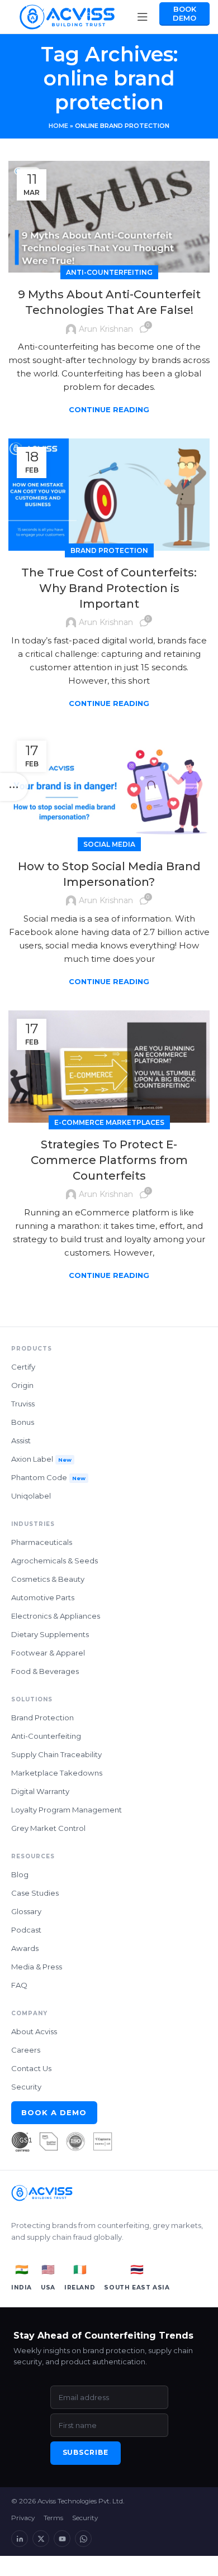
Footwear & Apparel (48, 1653)
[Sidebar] (14, 787)
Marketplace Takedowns (57, 1773)
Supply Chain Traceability (56, 1754)
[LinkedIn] (20, 2539)
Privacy (23, 2518)
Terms (53, 2518)
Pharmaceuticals (42, 1542)
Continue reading (109, 410)
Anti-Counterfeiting (109, 272)
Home (58, 126)
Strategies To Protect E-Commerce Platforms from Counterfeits (109, 1160)
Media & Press (37, 1967)
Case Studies (35, 1893)
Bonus (23, 1422)
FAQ (19, 1985)
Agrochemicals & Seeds (54, 1561)
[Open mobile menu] (143, 17)
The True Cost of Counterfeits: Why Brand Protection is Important (109, 588)
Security (26, 2087)
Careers (26, 2050)
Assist (21, 1440)
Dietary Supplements (50, 1634)
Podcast (26, 1930)
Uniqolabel (31, 1496)
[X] (41, 2539)
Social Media (109, 844)
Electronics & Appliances (56, 1616)
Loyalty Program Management (67, 1810)
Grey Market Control (48, 1828)
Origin (22, 1385)
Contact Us (31, 2068)
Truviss (23, 1404)
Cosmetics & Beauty (48, 1579)
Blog (20, 1874)
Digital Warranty (40, 1791)
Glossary (26, 1911)
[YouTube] (62, 2539)
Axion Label (41, 1459)
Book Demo (184, 13)
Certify (23, 1367)
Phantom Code (48, 1477)
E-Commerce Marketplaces (109, 1122)
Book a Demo (54, 2112)
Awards (25, 1948)
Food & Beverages (45, 1671)
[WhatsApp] (83, 2539)
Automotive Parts (43, 1597)
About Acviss (34, 2031)
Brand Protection (109, 550)
